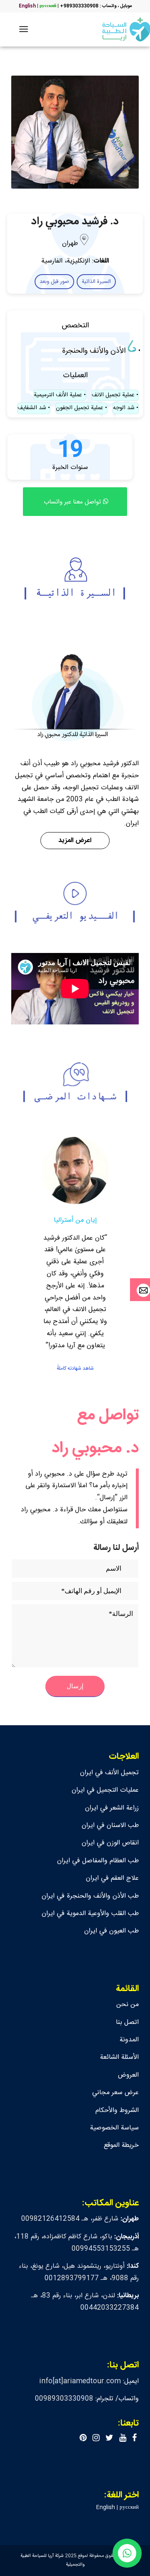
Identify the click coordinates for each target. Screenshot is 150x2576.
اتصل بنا (127, 2022)
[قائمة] (25, 29)
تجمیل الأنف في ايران (109, 1773)
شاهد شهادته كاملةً (75, 1368)
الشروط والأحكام (117, 2111)
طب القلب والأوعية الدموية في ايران (90, 1914)
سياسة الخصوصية (114, 2128)
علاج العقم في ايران (112, 1878)
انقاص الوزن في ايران (110, 1843)
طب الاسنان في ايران (110, 1826)
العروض (128, 2075)
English (27, 6)
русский (48, 6)
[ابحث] (41, 29)
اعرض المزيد (75, 841)
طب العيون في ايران (111, 1931)
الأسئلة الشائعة (119, 2057)
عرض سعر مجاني (115, 2093)
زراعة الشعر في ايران (112, 1808)
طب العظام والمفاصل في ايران (98, 1861)
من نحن (127, 2005)
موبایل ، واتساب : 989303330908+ (96, 6)
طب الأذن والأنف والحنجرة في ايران (90, 1896)
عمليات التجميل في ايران (105, 1790)
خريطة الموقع (121, 2145)
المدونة (129, 2040)
